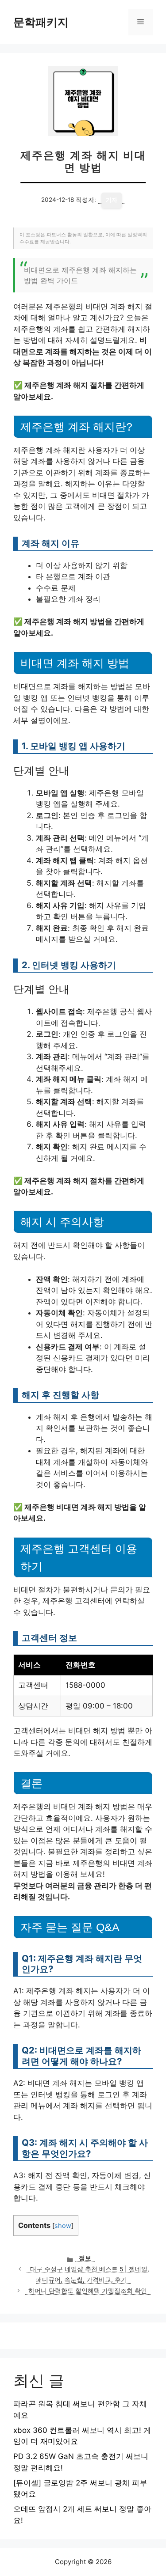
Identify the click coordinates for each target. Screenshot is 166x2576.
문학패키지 (41, 22)
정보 (85, 2258)
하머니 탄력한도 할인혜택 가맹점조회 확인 (88, 2291)
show (63, 2226)
